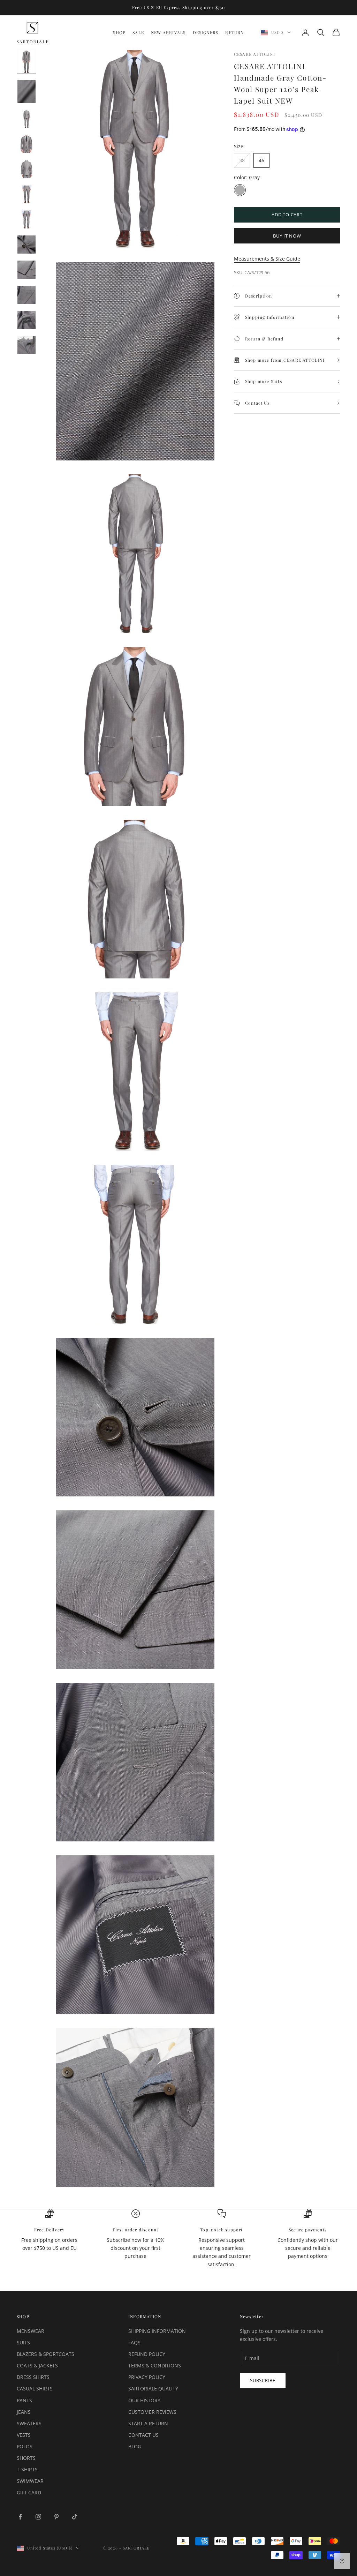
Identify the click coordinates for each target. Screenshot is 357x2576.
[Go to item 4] (26, 144)
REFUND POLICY (147, 2354)
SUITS (23, 2342)
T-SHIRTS (27, 2469)
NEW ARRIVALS (168, 32)
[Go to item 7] (26, 219)
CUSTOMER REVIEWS (152, 2412)
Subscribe (263, 2380)
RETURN (234, 32)
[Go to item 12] (26, 345)
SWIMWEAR (30, 2481)
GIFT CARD (29, 2492)
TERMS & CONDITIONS (155, 2365)
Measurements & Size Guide (267, 259)
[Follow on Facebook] (20, 2517)
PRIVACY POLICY (147, 2377)
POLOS (25, 2446)
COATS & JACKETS (37, 2365)
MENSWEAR (31, 2331)
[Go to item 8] (26, 245)
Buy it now (287, 236)
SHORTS (26, 2458)
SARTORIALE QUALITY (153, 2389)
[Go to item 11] (26, 320)
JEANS (24, 2412)
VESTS (24, 2435)
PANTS (24, 2400)
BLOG (135, 2446)
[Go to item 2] (26, 92)
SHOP (119, 32)
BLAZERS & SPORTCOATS (45, 2354)
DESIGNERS (206, 32)
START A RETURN (148, 2423)
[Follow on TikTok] (75, 2517)
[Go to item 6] (26, 194)
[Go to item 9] (26, 270)
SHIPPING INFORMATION (157, 2331)
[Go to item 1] (26, 62)
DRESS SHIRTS (33, 2377)
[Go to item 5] (26, 169)
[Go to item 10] (26, 295)
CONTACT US (143, 2435)
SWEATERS (29, 2423)
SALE (138, 32)
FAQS (134, 2342)
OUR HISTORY (144, 2400)
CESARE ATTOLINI (255, 54)
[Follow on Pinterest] (56, 2517)
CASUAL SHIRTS (35, 2389)
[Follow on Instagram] (38, 2517)
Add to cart (287, 215)
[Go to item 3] (26, 119)
